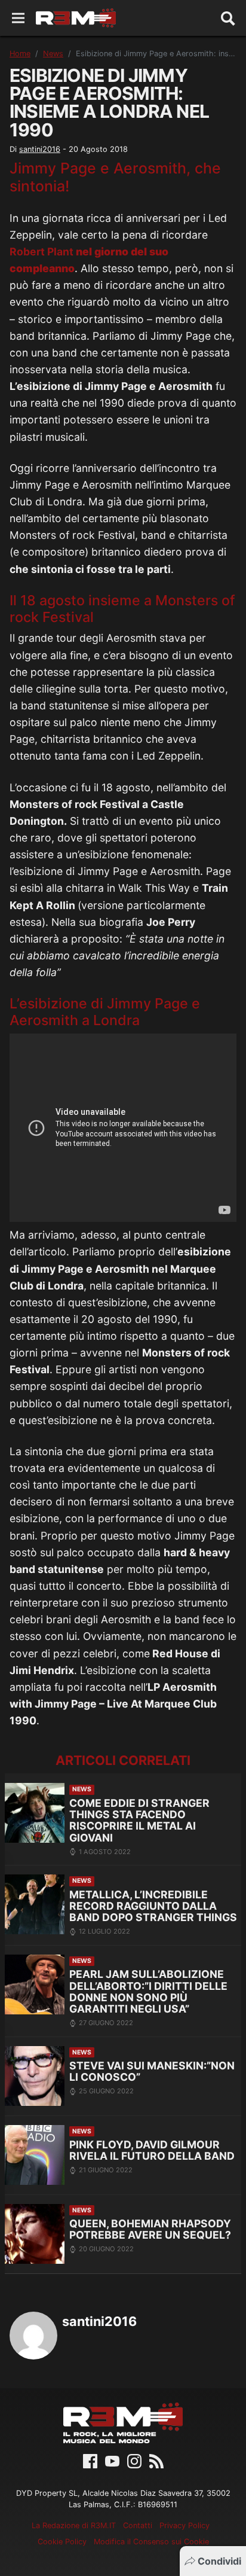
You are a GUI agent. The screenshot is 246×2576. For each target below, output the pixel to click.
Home (20, 54)
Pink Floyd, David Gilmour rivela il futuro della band (152, 2150)
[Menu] (18, 18)
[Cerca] (228, 18)
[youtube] (112, 2460)
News (53, 54)
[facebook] (90, 2460)
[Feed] (156, 2460)
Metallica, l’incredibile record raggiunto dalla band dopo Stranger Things (153, 1906)
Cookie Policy (62, 2542)
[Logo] (76, 18)
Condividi (219, 2561)
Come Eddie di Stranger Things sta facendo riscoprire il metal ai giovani (139, 1820)
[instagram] (134, 2460)
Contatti (138, 2525)
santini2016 (40, 149)
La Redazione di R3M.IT (74, 2525)
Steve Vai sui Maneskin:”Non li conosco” (152, 2072)
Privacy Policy (184, 2525)
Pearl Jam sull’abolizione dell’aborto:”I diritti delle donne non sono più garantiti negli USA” (148, 1991)
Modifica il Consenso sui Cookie (151, 2542)
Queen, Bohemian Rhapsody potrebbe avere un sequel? (150, 2229)
